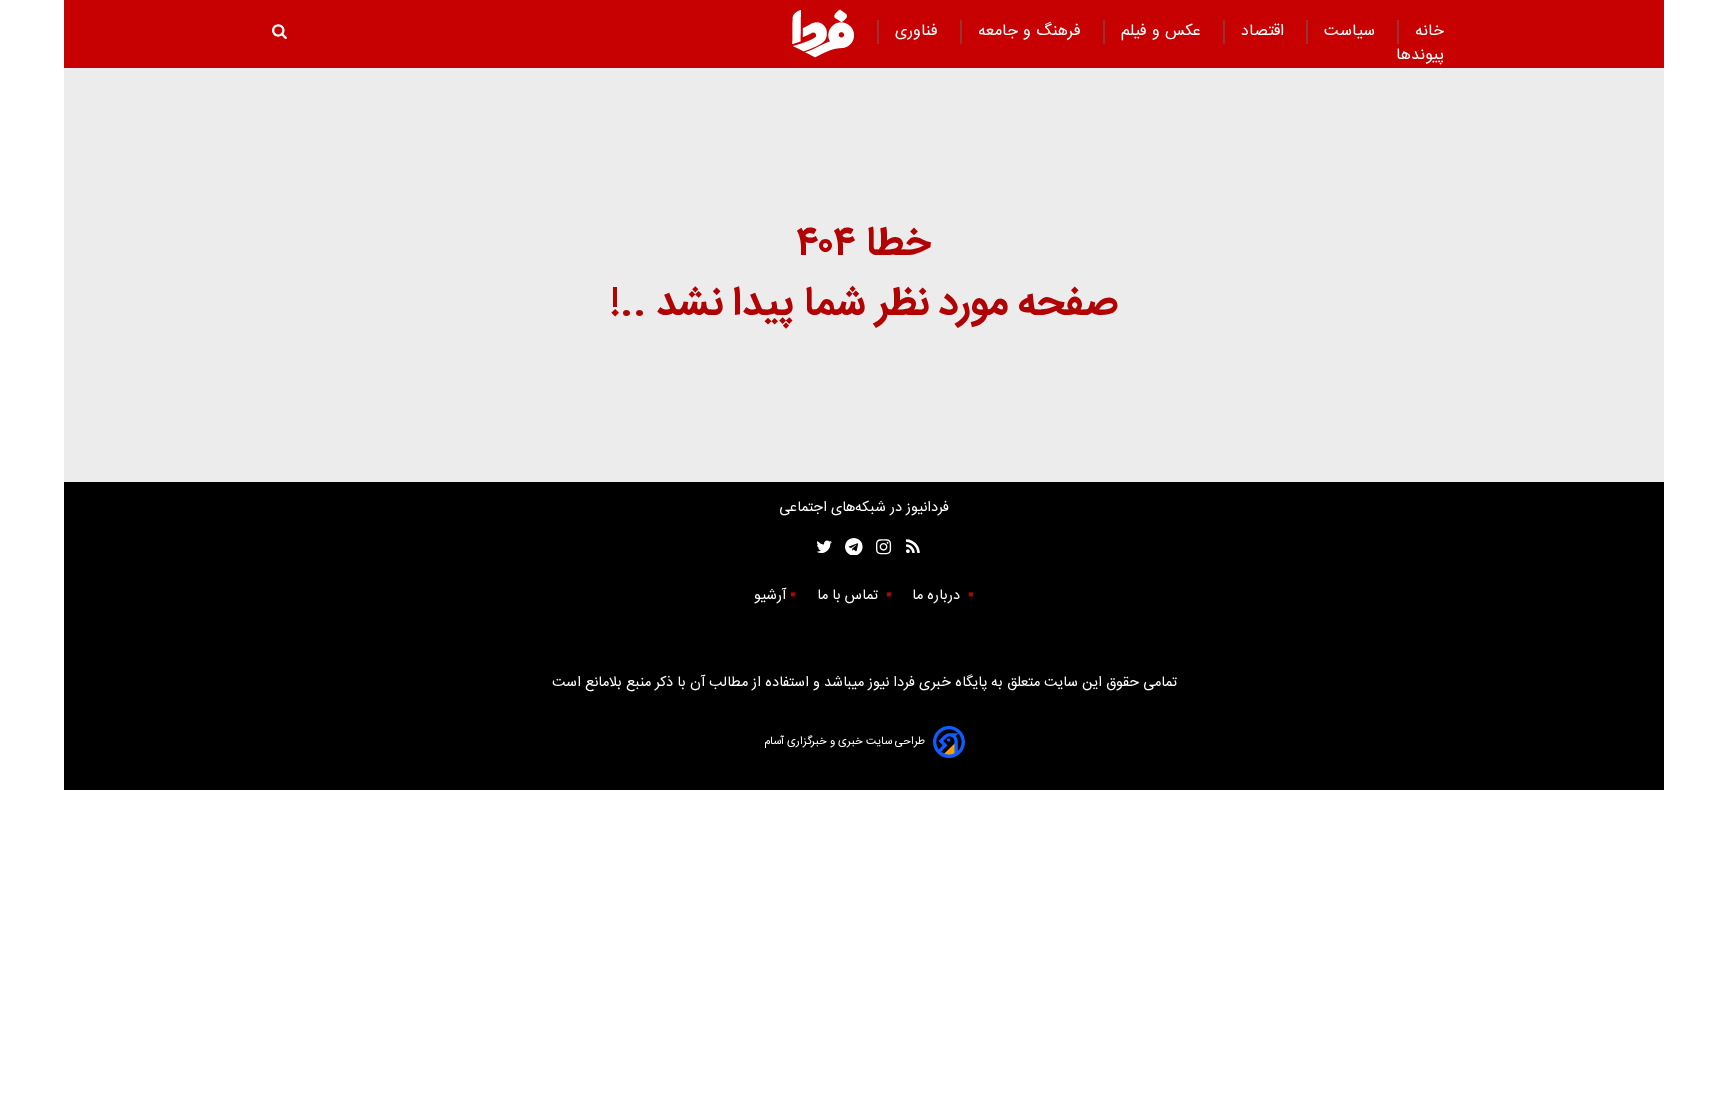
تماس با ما (849, 596)
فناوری (919, 31)
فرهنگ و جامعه (1032, 31)
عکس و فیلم (1163, 31)
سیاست (1352, 31)
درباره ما (938, 596)
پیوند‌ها (1420, 55)
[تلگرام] (847, 547)
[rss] (906, 547)
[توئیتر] (820, 547)
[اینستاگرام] (878, 547)
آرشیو (770, 596)
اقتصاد (1265, 31)
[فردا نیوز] (823, 33)
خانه (1429, 31)
